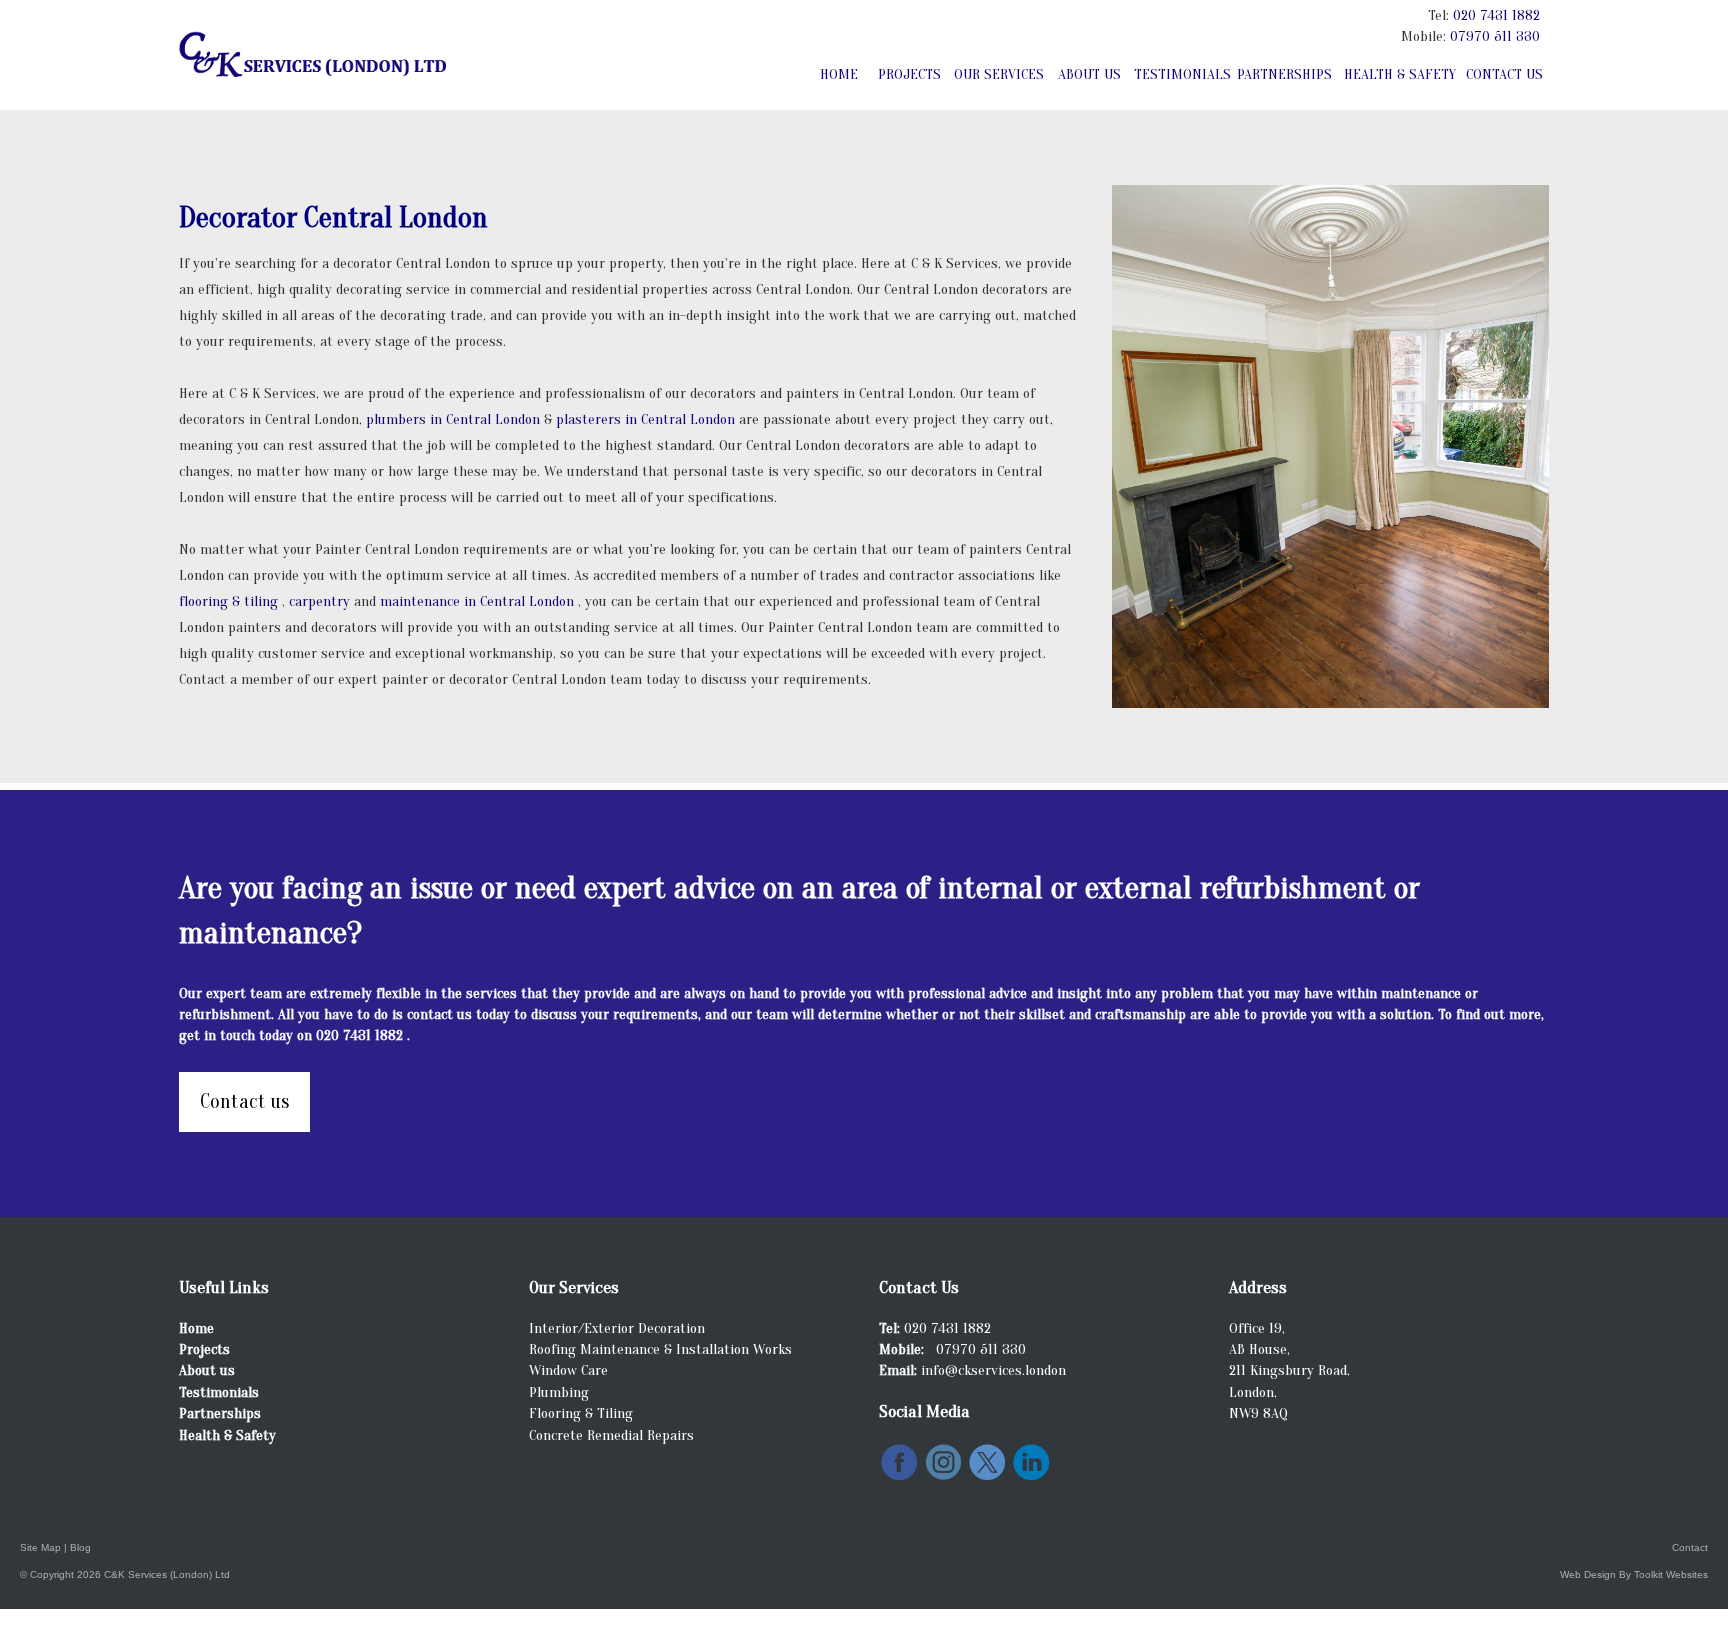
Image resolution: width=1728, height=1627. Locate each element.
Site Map (40, 1547)
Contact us (244, 1101)
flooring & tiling (230, 601)
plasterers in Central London (647, 419)
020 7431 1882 (1496, 15)
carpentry (321, 601)
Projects (909, 74)
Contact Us (1504, 74)
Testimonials (1181, 74)
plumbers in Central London (455, 419)
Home (839, 74)
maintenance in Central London (479, 601)
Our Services (999, 74)
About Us (1089, 74)
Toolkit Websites (1671, 1574)
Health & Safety (1400, 74)
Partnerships (1284, 74)
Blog (80, 1547)
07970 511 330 (1495, 36)
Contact (1690, 1547)
